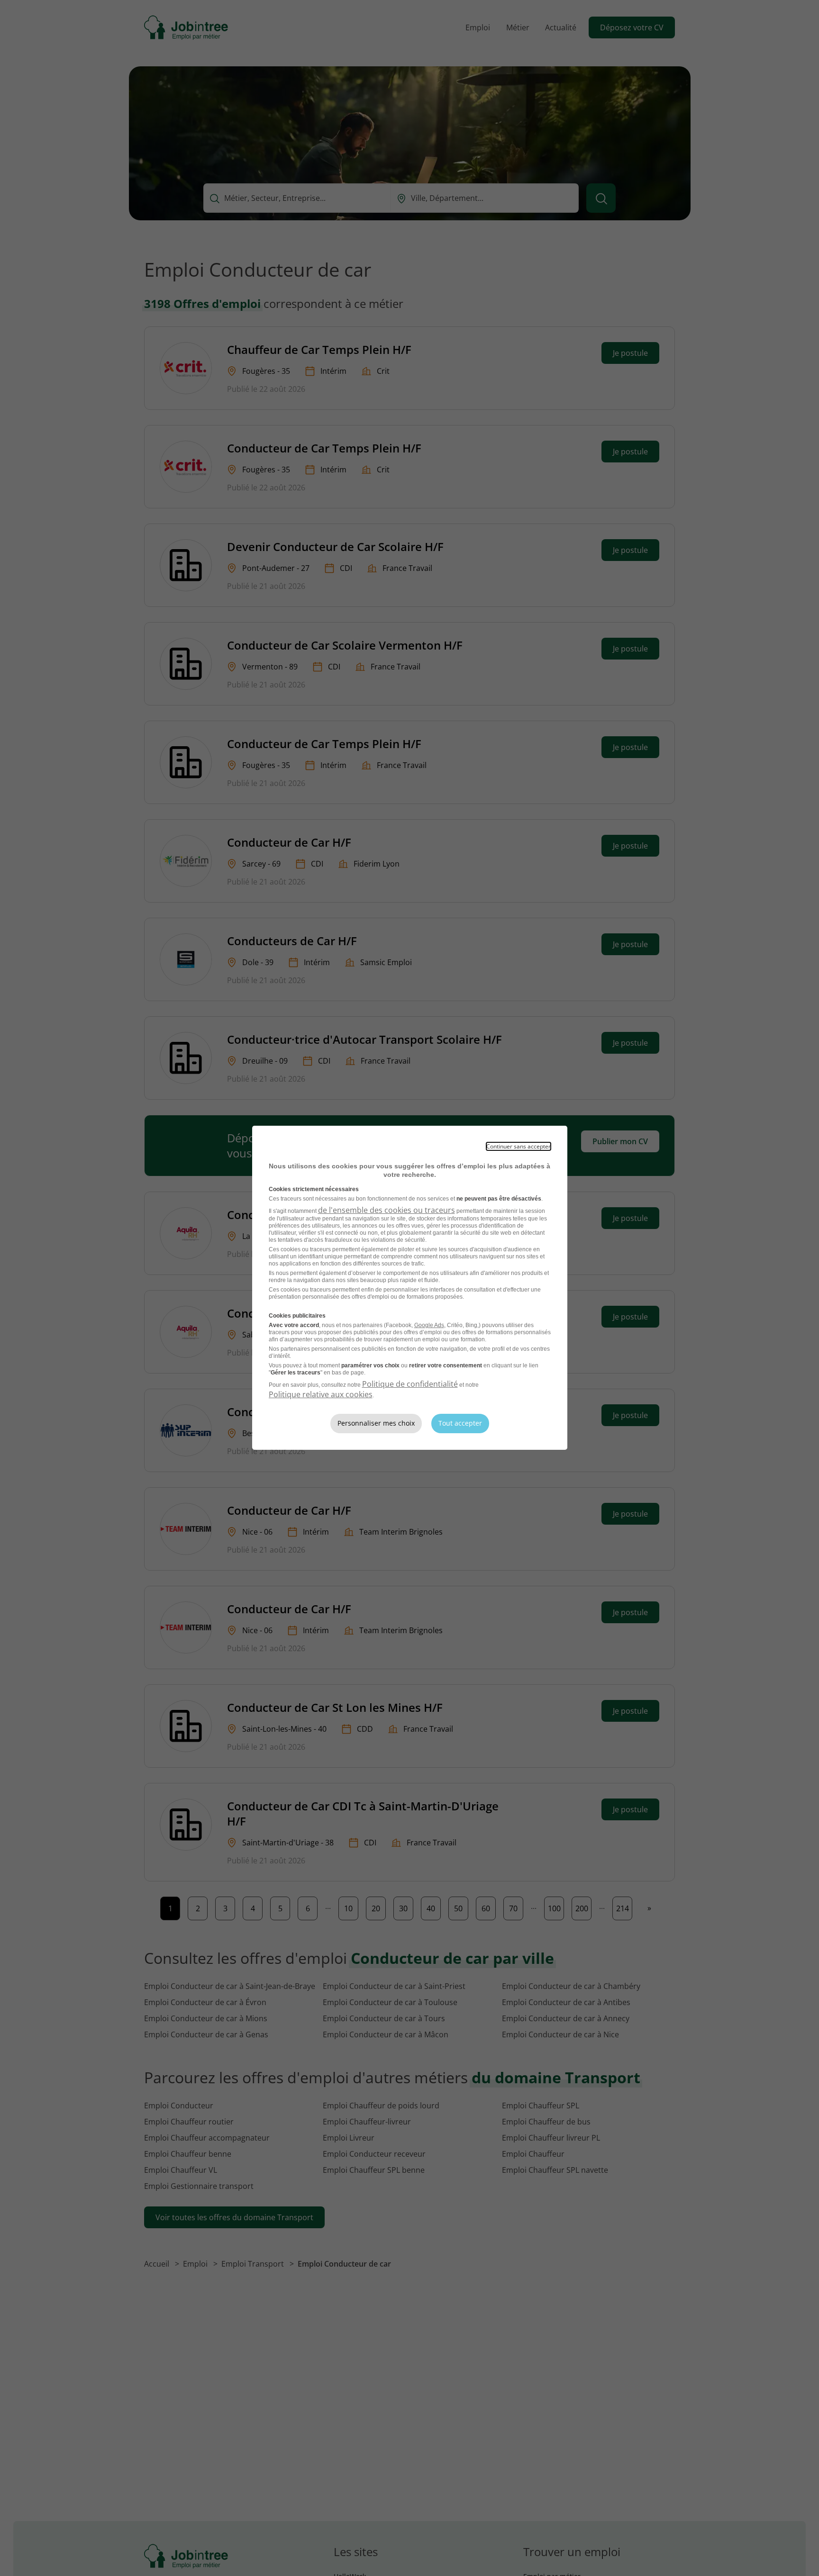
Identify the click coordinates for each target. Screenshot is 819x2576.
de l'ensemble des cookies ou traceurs (387, 1210)
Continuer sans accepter (519, 1146)
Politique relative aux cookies (321, 1394)
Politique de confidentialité (410, 1384)
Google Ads (429, 1325)
